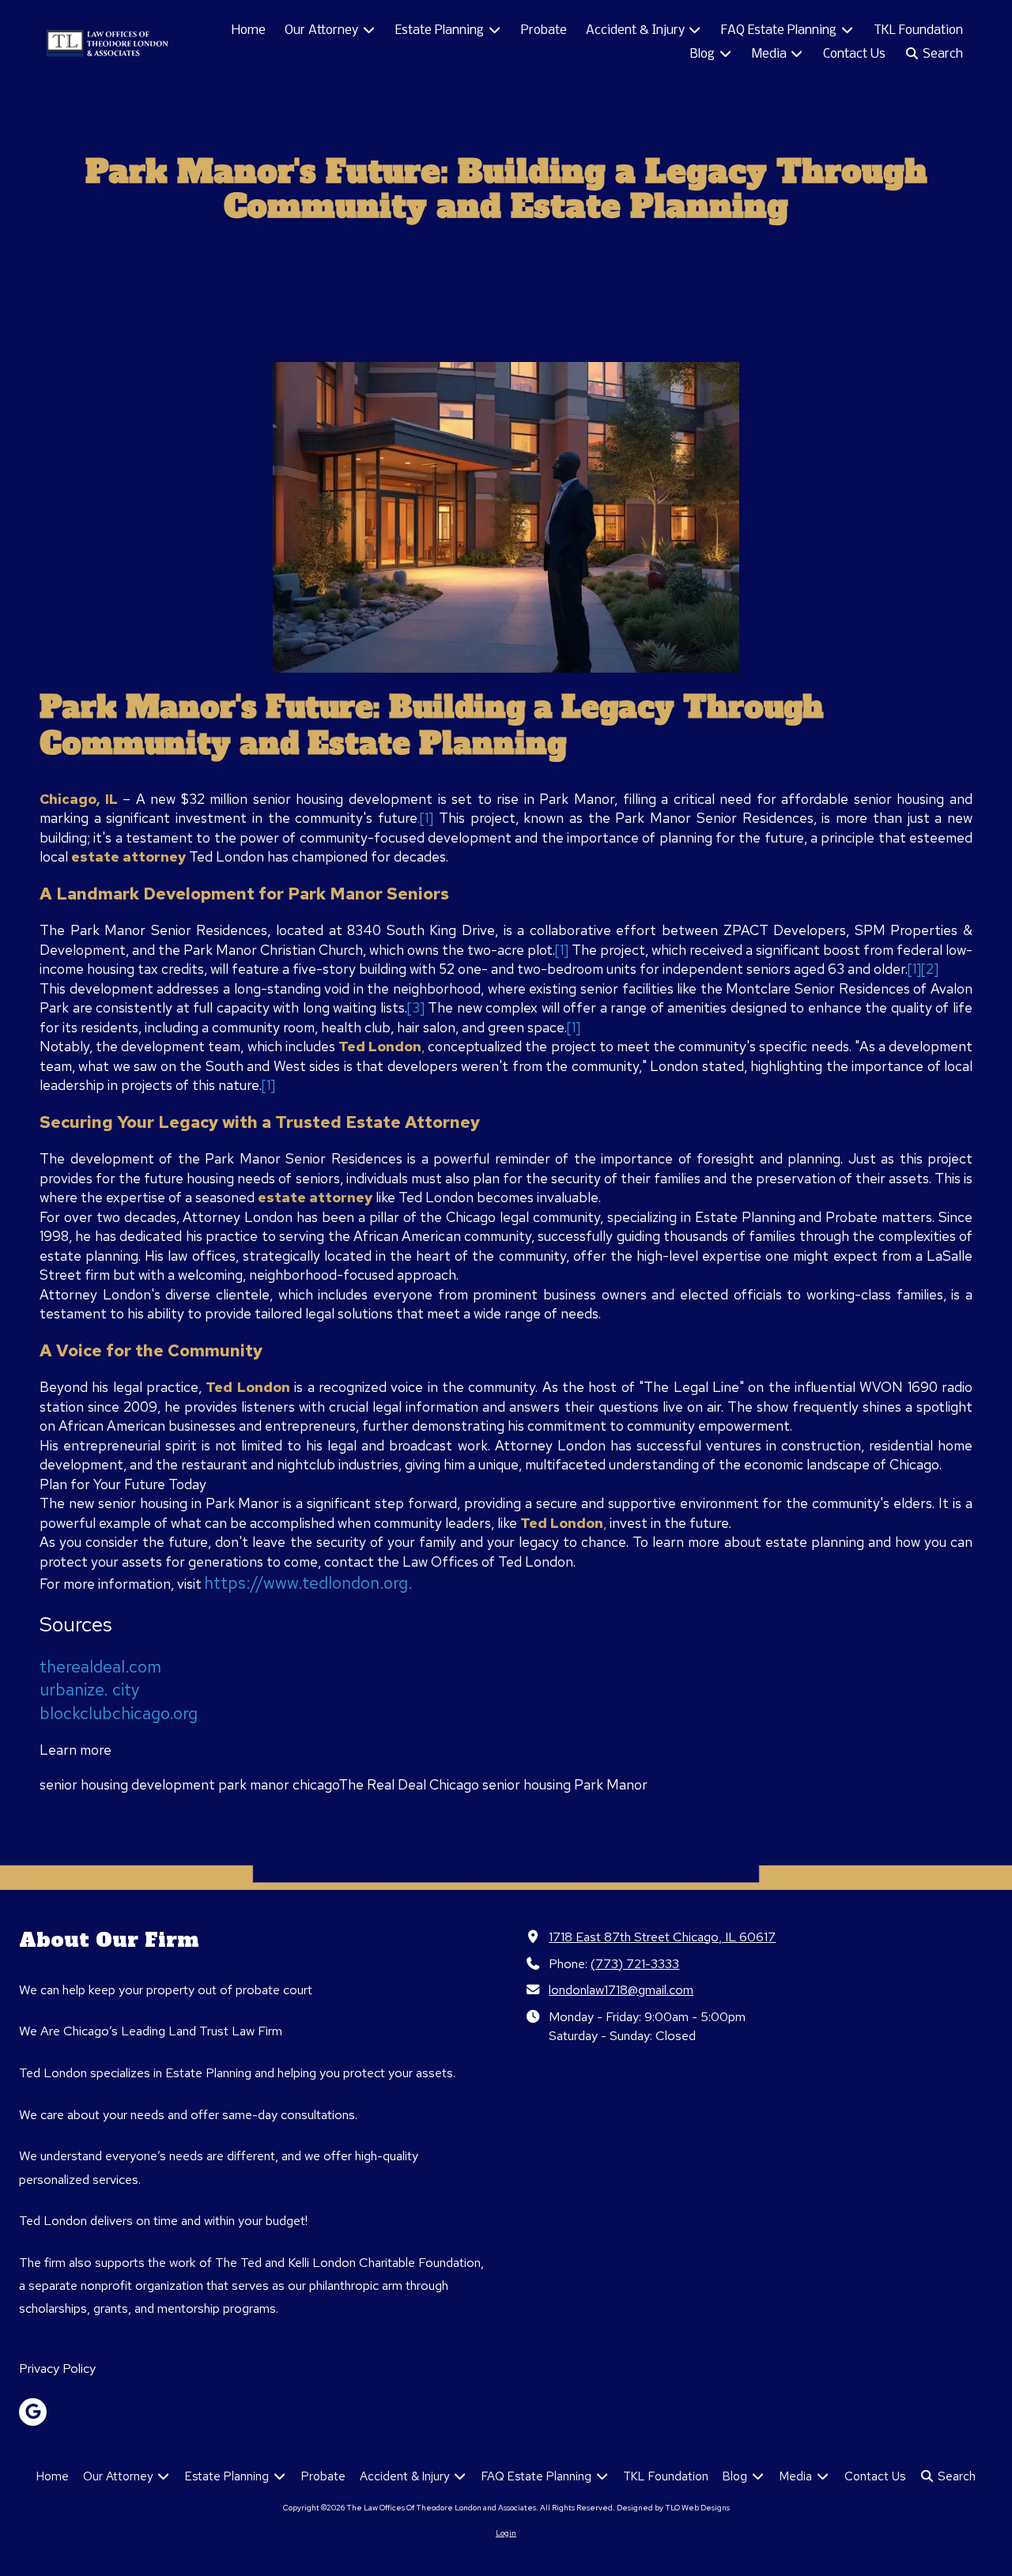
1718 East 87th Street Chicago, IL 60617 (662, 1937)
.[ (421, 818)
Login (506, 2533)
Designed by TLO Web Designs (673, 2508)
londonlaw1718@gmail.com (621, 1990)
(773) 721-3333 (635, 1963)
